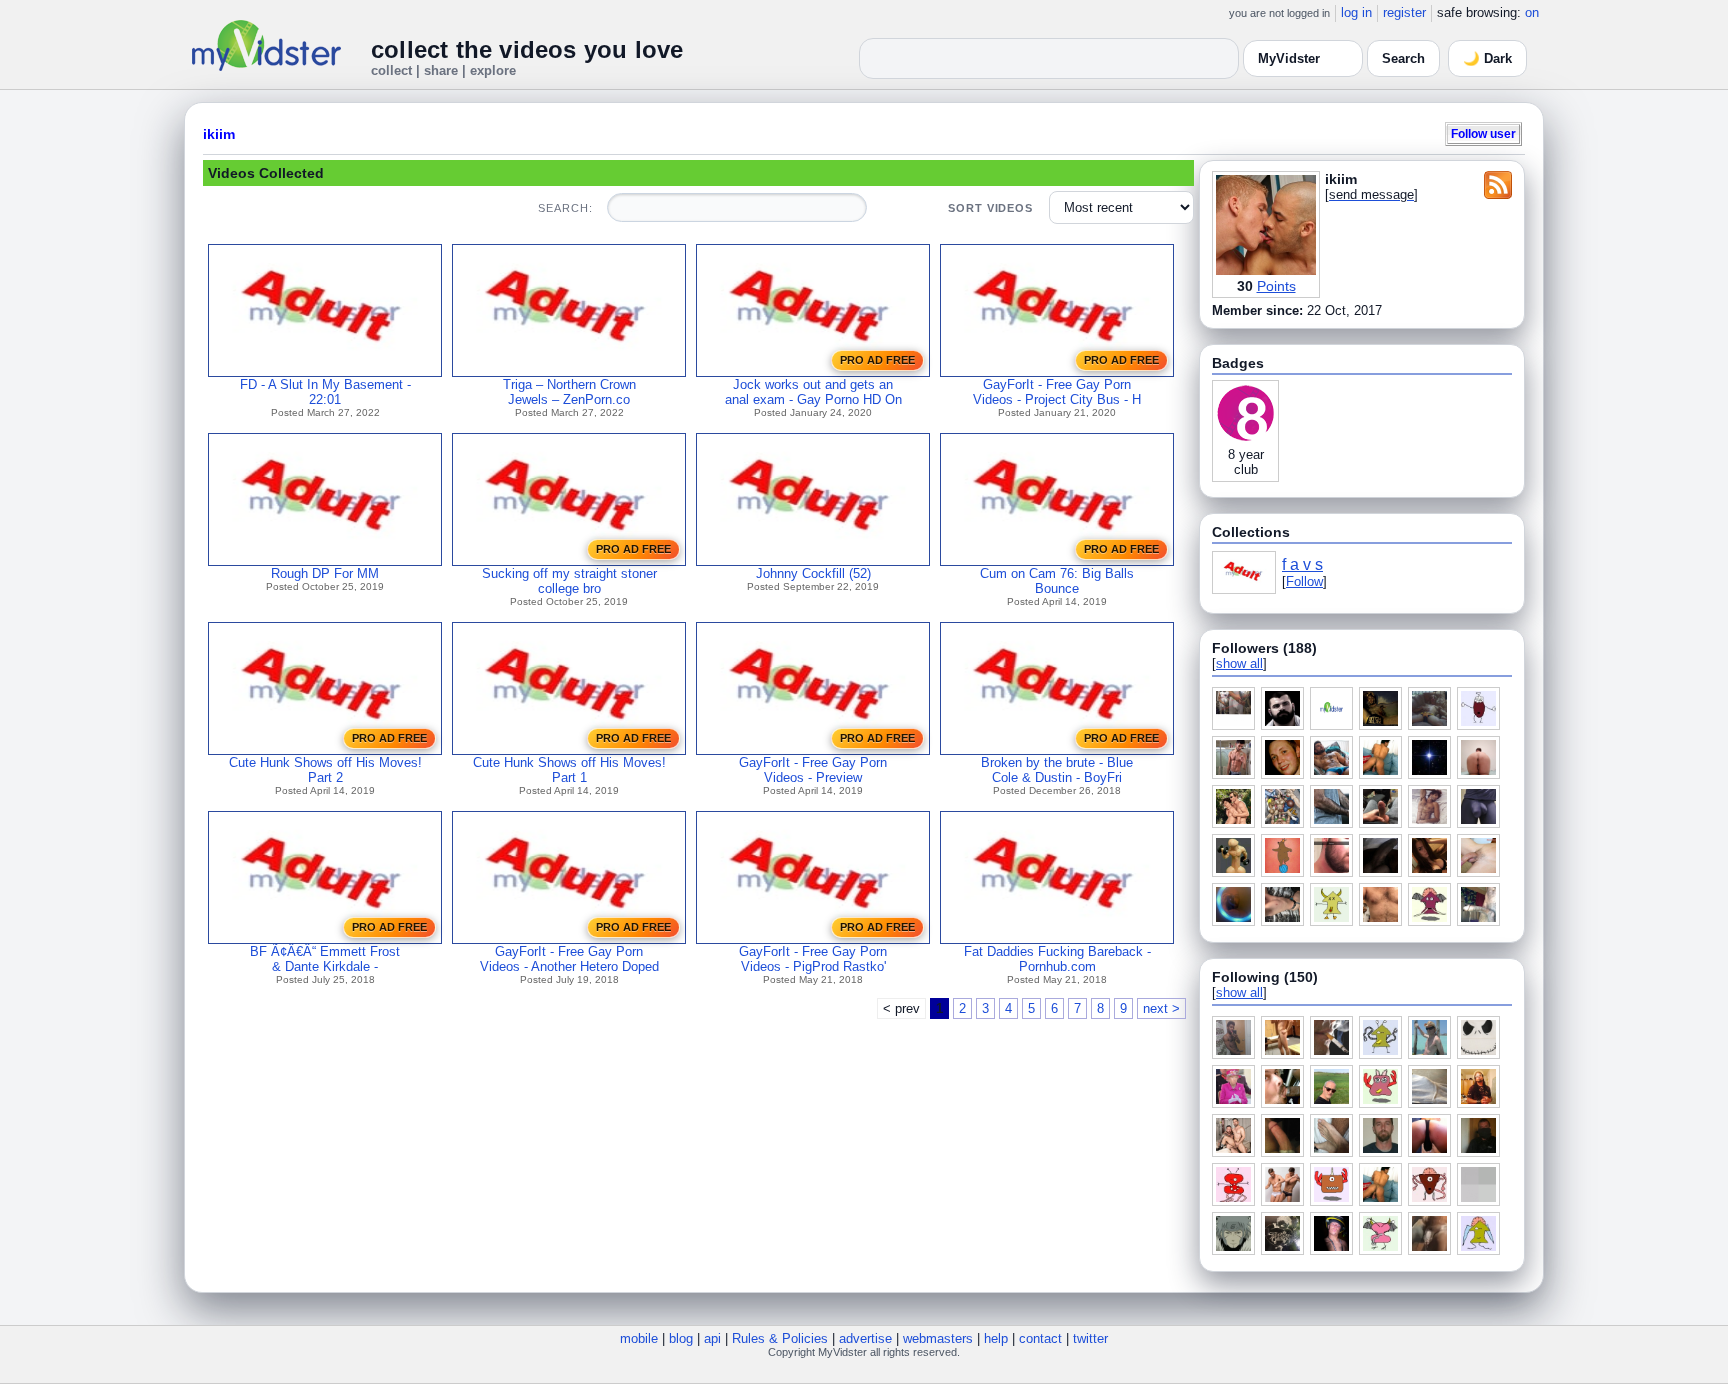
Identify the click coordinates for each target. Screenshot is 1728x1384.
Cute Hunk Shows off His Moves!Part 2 (325, 770)
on (1532, 12)
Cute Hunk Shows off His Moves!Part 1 (569, 770)
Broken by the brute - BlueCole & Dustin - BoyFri (1057, 770)
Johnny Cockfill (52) (813, 573)
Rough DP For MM (325, 573)
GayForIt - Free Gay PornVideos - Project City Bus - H (1057, 392)
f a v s (1302, 564)
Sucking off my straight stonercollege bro (569, 581)
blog (681, 1338)
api (712, 1338)
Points (1276, 286)
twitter (1090, 1338)
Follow (1304, 581)
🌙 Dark (1487, 58)
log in (1356, 12)
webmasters (938, 1338)
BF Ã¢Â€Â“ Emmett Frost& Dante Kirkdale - (325, 959)
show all (1239, 663)
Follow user (1483, 133)
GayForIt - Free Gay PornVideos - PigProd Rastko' (813, 959)
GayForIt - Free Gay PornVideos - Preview (813, 770)
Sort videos (990, 208)
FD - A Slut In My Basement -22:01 (325, 392)
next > (1161, 1008)
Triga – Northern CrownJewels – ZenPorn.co (569, 392)
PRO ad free (877, 360)
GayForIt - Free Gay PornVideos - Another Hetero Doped (569, 959)
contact (1040, 1338)
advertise (865, 1338)
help (996, 1338)
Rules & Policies (780, 1338)
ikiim (219, 134)
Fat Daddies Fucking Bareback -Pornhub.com (1057, 959)
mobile (639, 1338)
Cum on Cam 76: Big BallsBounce (1057, 581)
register (1404, 12)
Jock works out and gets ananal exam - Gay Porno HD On (813, 392)
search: (565, 208)
